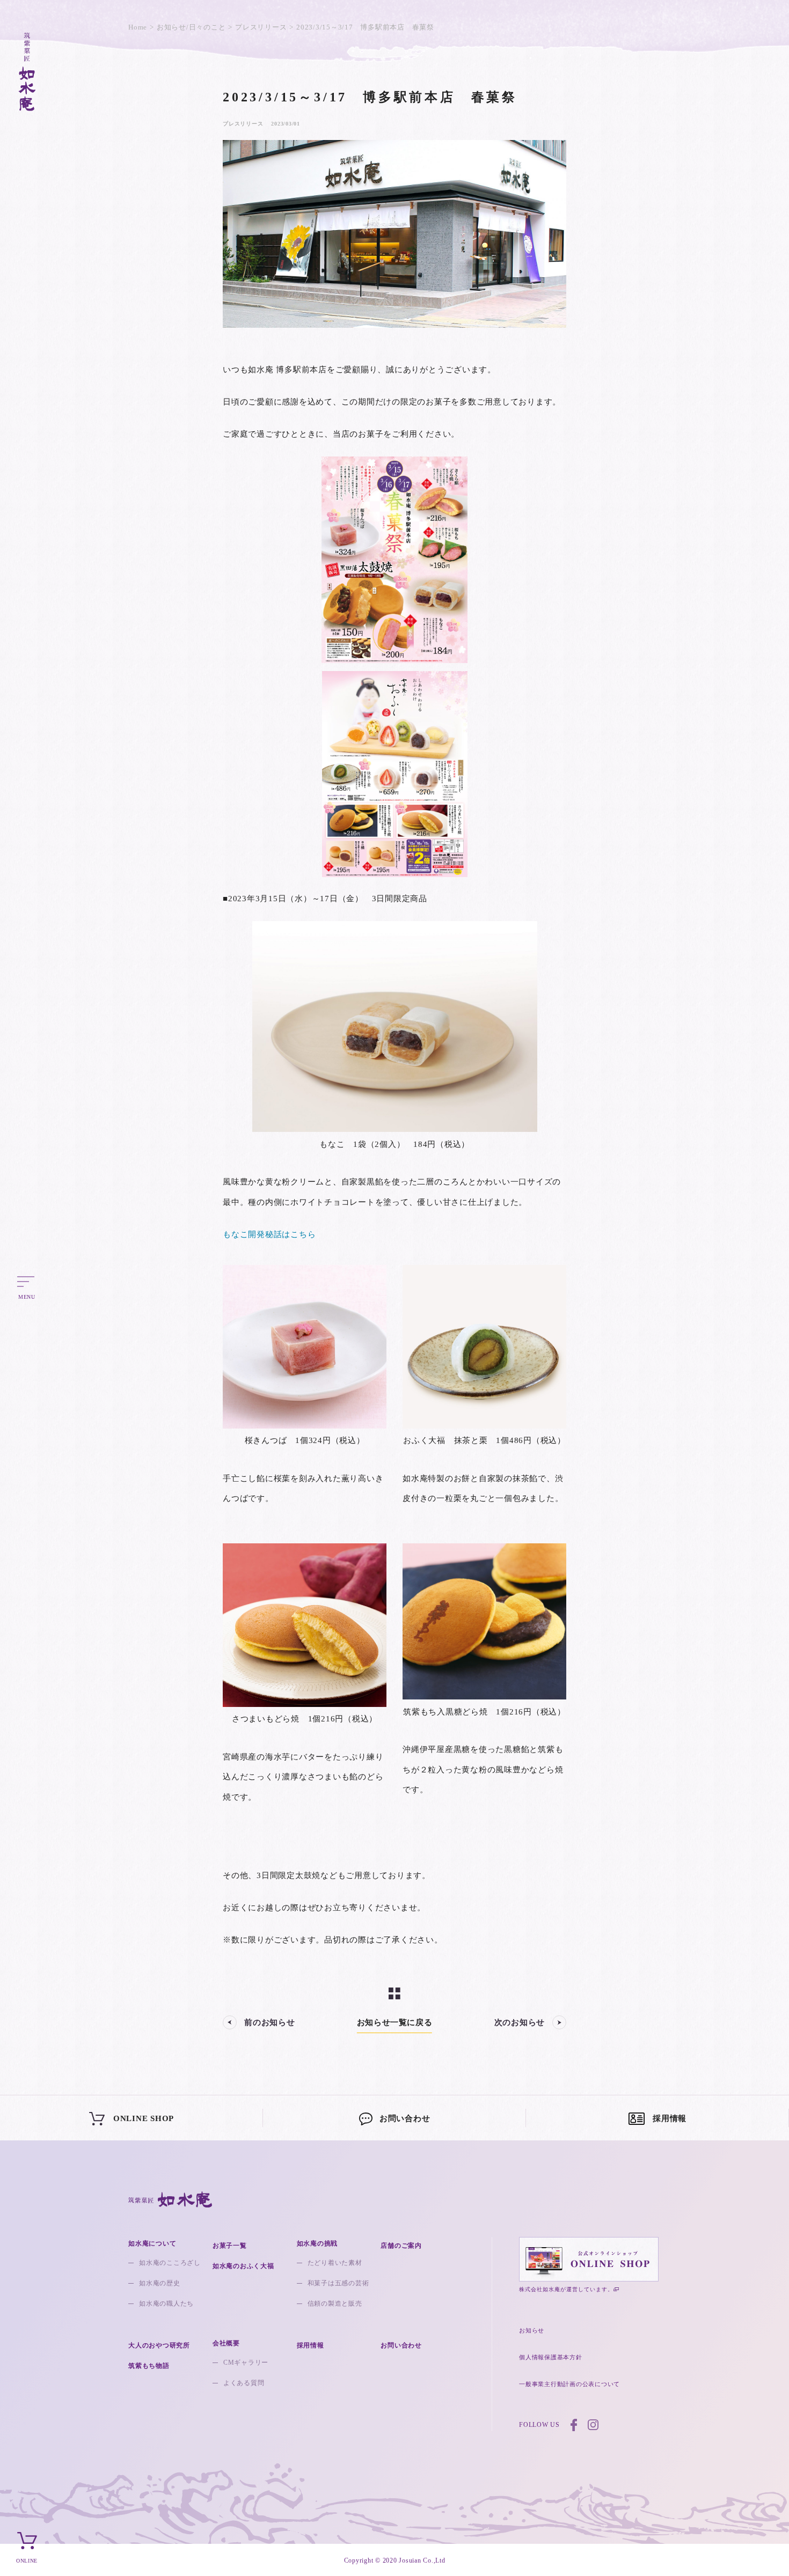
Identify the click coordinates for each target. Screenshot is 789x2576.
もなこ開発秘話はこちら (269, 1234)
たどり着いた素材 (335, 2263)
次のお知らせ (520, 2022)
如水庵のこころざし (170, 2263)
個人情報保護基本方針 (551, 2357)
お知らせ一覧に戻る (394, 2022)
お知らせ (532, 2330)
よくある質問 (244, 2383)
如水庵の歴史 (160, 2283)
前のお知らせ (270, 2022)
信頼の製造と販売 (335, 2303)
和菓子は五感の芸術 (338, 2283)
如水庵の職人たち (166, 2303)
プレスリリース (261, 27)
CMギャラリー (246, 2362)
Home (138, 27)
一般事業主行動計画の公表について (569, 2384)
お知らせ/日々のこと (191, 27)
